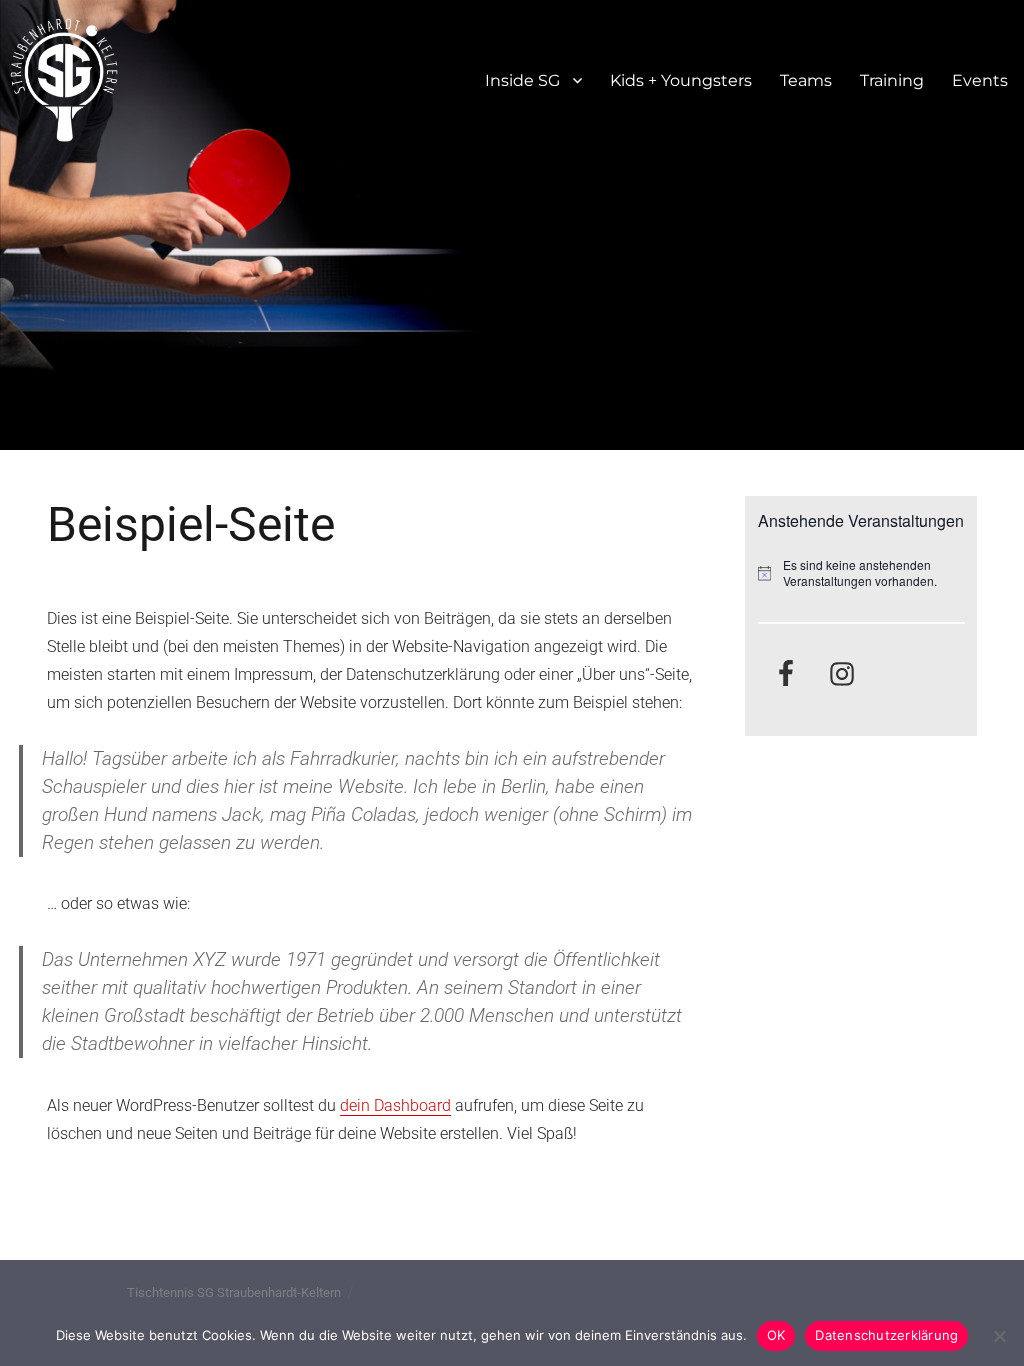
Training (892, 80)
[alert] (861, 573)
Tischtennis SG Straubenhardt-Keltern (234, 1292)
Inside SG (522, 80)
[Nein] (999, 1336)
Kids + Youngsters (681, 80)
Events (980, 80)
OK (776, 1335)
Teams (806, 80)
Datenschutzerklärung (886, 1335)
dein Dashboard (395, 1105)
